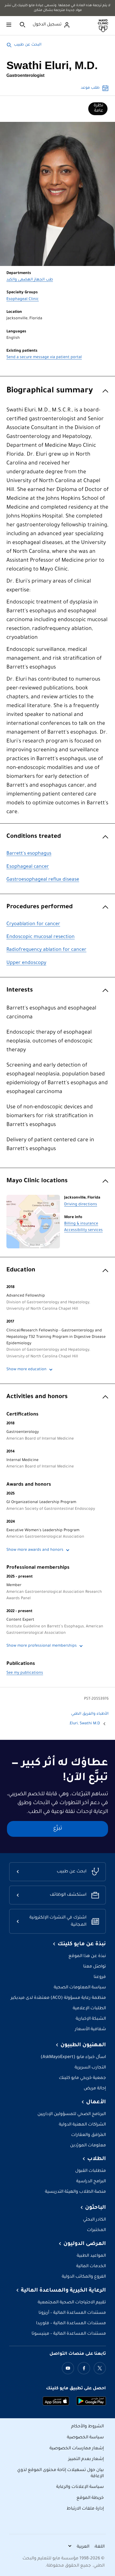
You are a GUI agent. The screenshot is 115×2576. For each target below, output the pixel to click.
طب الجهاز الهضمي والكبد (30, 280)
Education (21, 1270)
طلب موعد (90, 88)
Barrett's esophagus (29, 854)
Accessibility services (83, 1230)
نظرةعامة (98, 108)
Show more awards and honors (35, 1550)
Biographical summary (50, 391)
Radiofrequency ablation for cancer (46, 950)
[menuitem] (98, 109)
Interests (20, 991)
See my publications (25, 1673)
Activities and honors (37, 1397)
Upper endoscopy (26, 963)
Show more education (26, 1370)
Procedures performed (40, 907)
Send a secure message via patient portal (44, 358)
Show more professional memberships (42, 1646)
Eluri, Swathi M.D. (84, 1724)
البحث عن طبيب (28, 45)
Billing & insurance (81, 1224)
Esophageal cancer (28, 867)
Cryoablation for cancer (33, 924)
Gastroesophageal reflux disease (43, 880)
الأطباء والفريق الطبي (90, 1714)
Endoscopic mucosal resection (41, 937)
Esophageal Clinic (23, 299)
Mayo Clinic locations (37, 1181)
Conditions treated (34, 837)
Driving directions (81, 1205)
